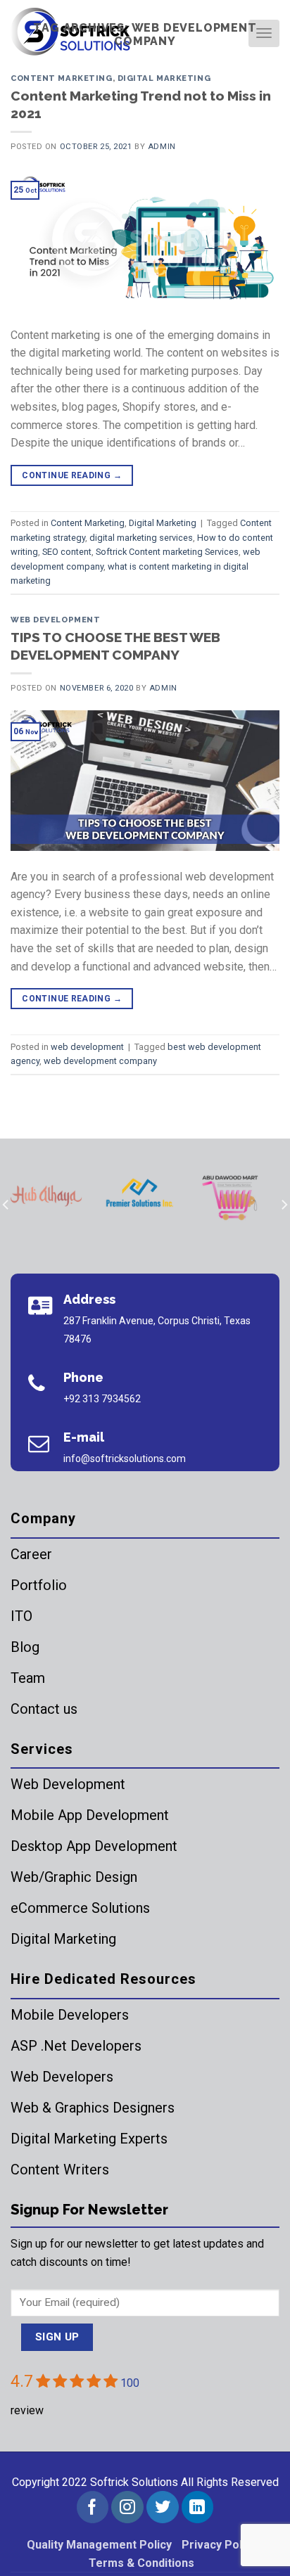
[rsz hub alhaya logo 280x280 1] (46, 1196)
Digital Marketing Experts (89, 2139)
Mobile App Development (90, 1815)
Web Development (68, 1784)
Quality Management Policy (99, 2545)
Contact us (44, 1709)
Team (28, 1678)
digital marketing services (141, 538)
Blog (25, 1647)
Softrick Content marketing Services (167, 552)
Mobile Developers (70, 2015)
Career (31, 1554)
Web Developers (62, 2077)
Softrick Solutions (134, 2482)
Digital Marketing (164, 78)
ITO (21, 1616)
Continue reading (72, 475)
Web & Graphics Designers (93, 2108)
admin (162, 147)
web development (55, 620)
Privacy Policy (219, 2545)
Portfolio (39, 1585)
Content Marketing (62, 78)
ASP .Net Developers (76, 2046)
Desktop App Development (94, 1846)
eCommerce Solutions (80, 1908)
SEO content (67, 552)
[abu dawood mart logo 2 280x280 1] (232, 1196)
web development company (100, 1061)
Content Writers (60, 2170)
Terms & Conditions (141, 2563)
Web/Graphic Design (74, 1877)
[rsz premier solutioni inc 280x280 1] (139, 1196)
